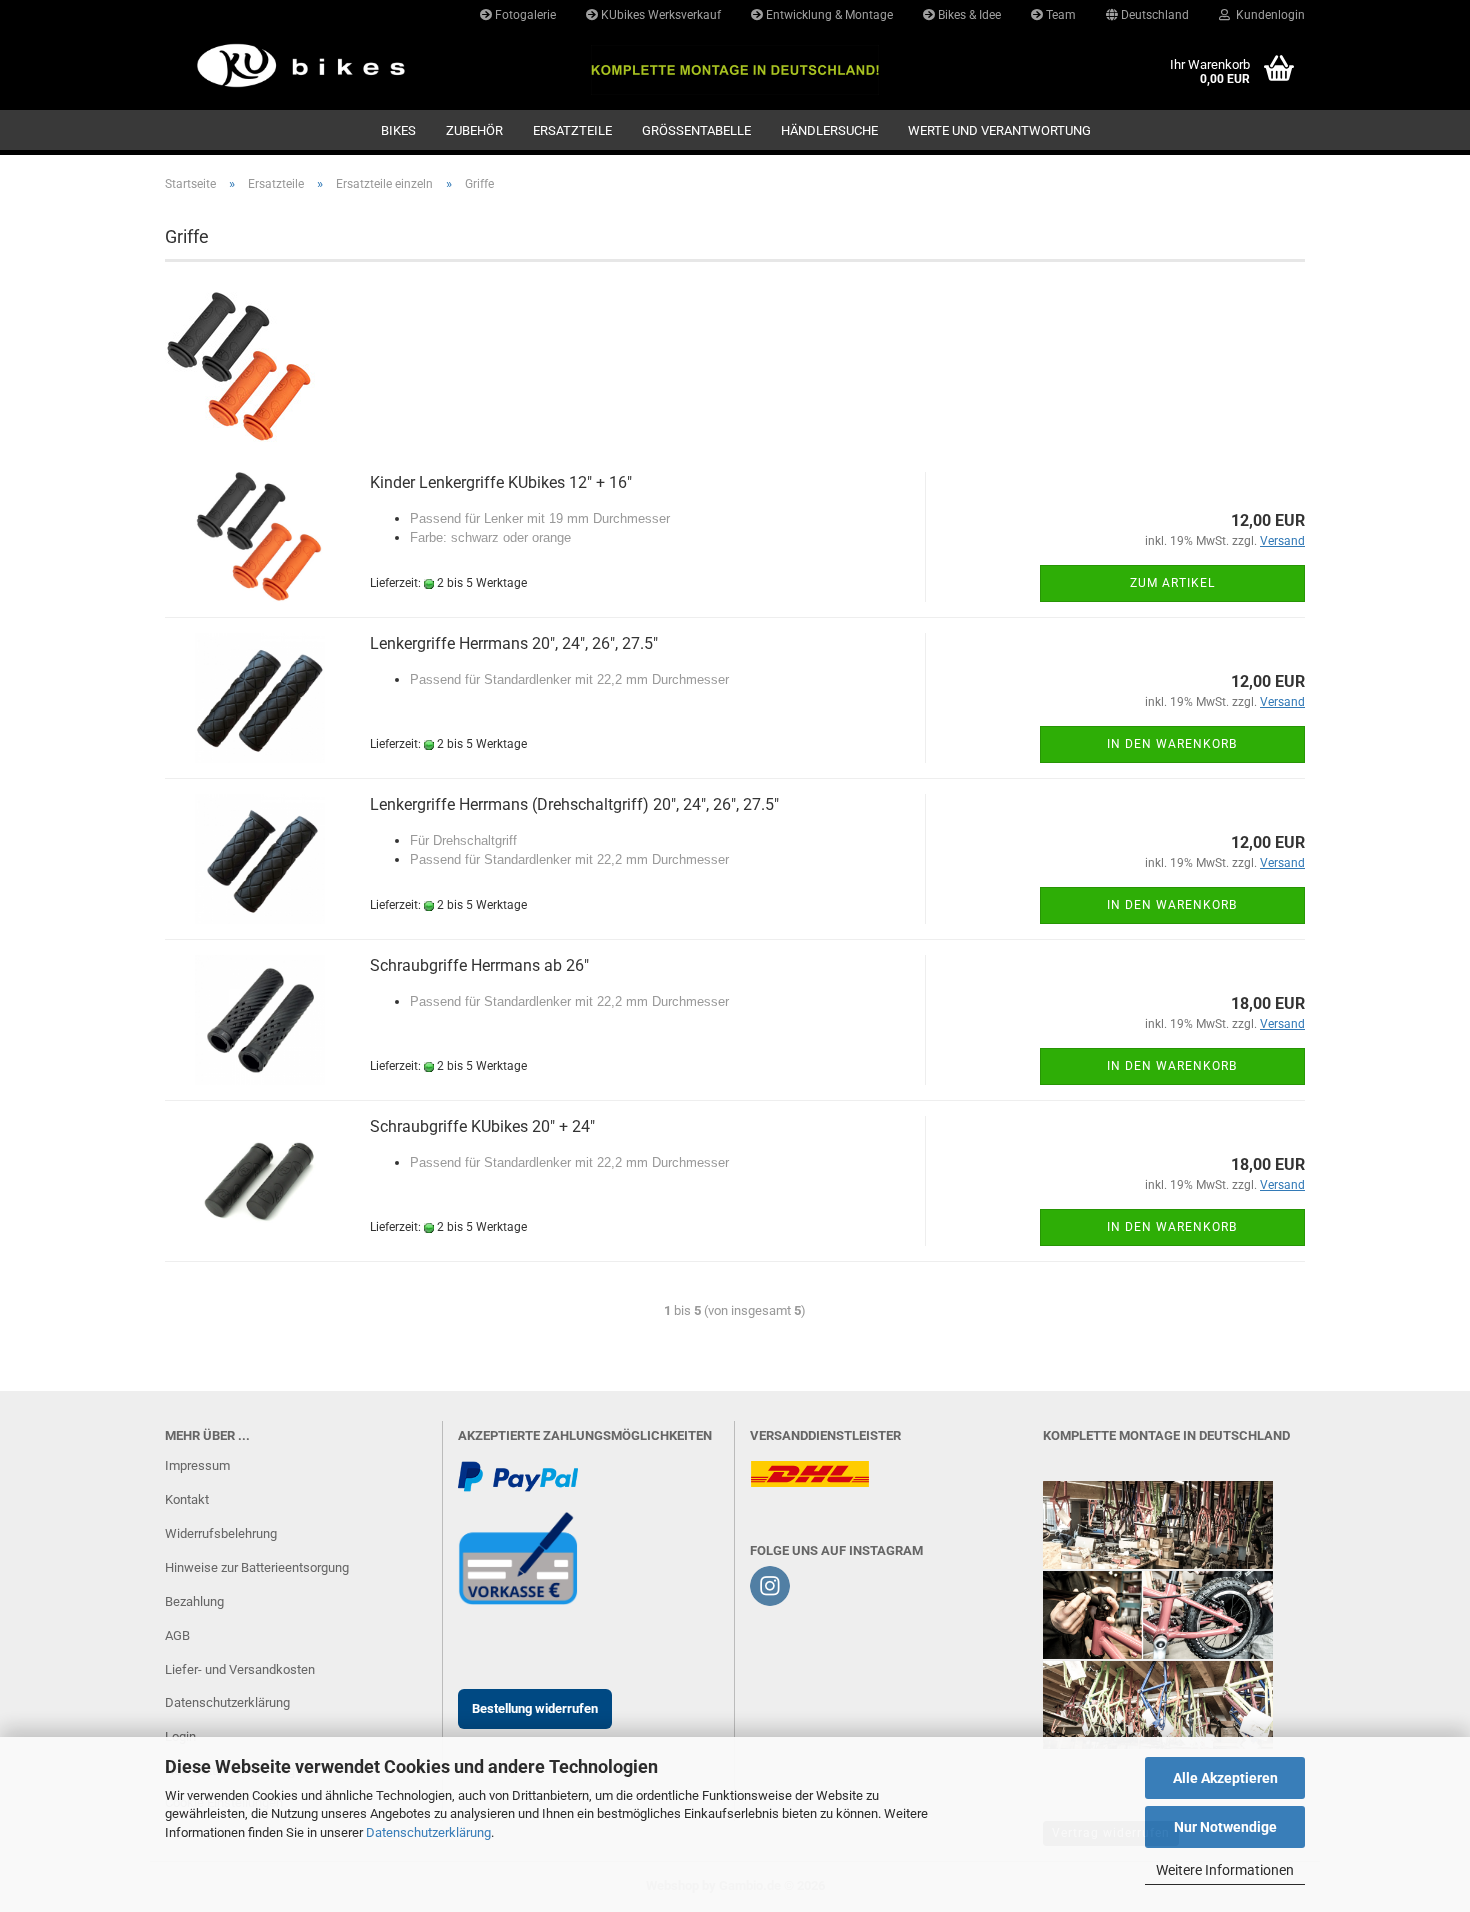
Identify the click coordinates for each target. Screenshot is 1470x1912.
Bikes (398, 130)
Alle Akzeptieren (1225, 1778)
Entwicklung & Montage (828, 15)
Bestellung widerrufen (535, 1708)
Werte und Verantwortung (999, 130)
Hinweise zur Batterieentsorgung (257, 1567)
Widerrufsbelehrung (221, 1533)
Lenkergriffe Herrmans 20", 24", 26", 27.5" (514, 643)
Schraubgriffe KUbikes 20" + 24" (482, 1126)
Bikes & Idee (968, 15)
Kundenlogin (1267, 15)
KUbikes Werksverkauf (659, 15)
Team (1059, 15)
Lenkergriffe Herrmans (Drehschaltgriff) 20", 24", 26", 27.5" (574, 804)
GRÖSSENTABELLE (696, 130)
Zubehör (474, 130)
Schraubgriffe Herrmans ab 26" (479, 965)
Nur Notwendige (1225, 1827)
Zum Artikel (1172, 583)
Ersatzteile (572, 130)
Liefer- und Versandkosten (240, 1669)
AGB (177, 1635)
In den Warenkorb (1172, 744)
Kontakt (187, 1499)
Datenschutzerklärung (428, 1832)
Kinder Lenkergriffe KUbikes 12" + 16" (501, 482)
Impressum (197, 1465)
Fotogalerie (524, 15)
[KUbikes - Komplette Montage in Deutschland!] (296, 65)
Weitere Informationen (1225, 1870)
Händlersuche (829, 130)
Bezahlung (194, 1601)
